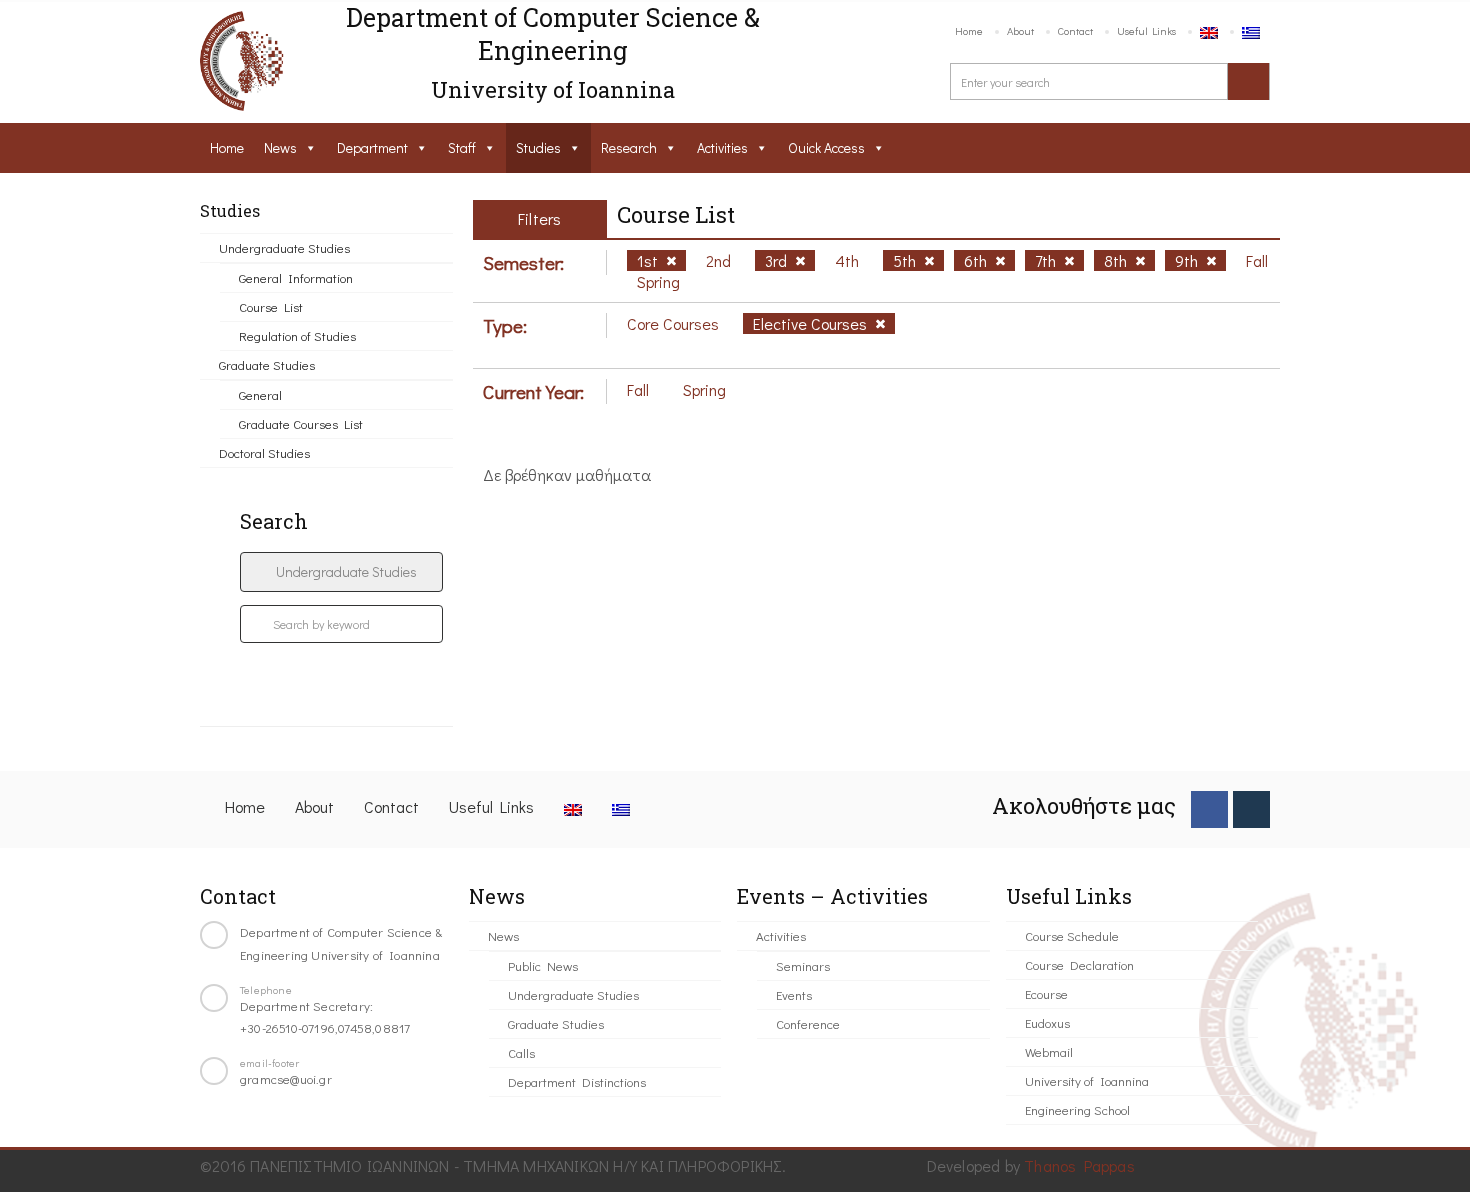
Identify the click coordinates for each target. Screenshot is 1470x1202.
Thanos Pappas (1079, 1165)
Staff (462, 147)
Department (372, 147)
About (1020, 30)
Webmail (1049, 1051)
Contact (1075, 30)
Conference (808, 1023)
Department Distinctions (577, 1081)
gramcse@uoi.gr (286, 1078)
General (260, 394)
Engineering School (1077, 1109)
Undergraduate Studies (284, 247)
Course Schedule (1072, 935)
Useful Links (1146, 30)
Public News (543, 965)
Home (969, 30)
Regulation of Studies (297, 335)
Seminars (803, 965)
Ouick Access (826, 147)
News (280, 147)
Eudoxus (1047, 1022)
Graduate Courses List (301, 423)
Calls (521, 1052)
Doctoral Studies (264, 452)
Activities (722, 147)
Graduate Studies (267, 364)
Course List (271, 306)
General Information (296, 277)
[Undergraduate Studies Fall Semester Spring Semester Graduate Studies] (341, 572)
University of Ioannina (1087, 1080)
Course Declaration (1079, 964)
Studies (538, 147)
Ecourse (1046, 993)
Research (629, 147)
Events (794, 994)
